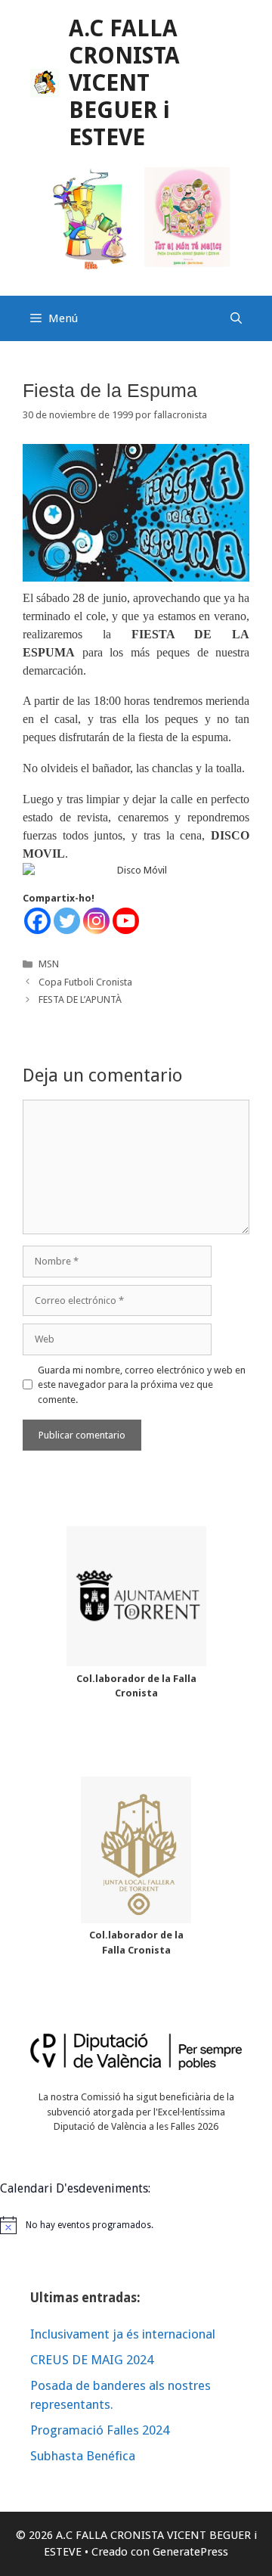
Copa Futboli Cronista (85, 982)
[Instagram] (96, 921)
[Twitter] (67, 921)
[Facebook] (37, 921)
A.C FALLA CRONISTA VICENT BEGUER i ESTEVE (124, 83)
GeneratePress (190, 2552)
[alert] (136, 2225)
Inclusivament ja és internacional (123, 2334)
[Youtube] (126, 921)
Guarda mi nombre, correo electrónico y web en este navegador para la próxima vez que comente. (142, 1385)
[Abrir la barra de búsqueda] (236, 318)
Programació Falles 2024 (100, 2430)
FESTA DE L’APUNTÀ (80, 999)
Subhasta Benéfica (83, 2456)
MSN (49, 964)
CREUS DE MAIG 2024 (92, 2360)
